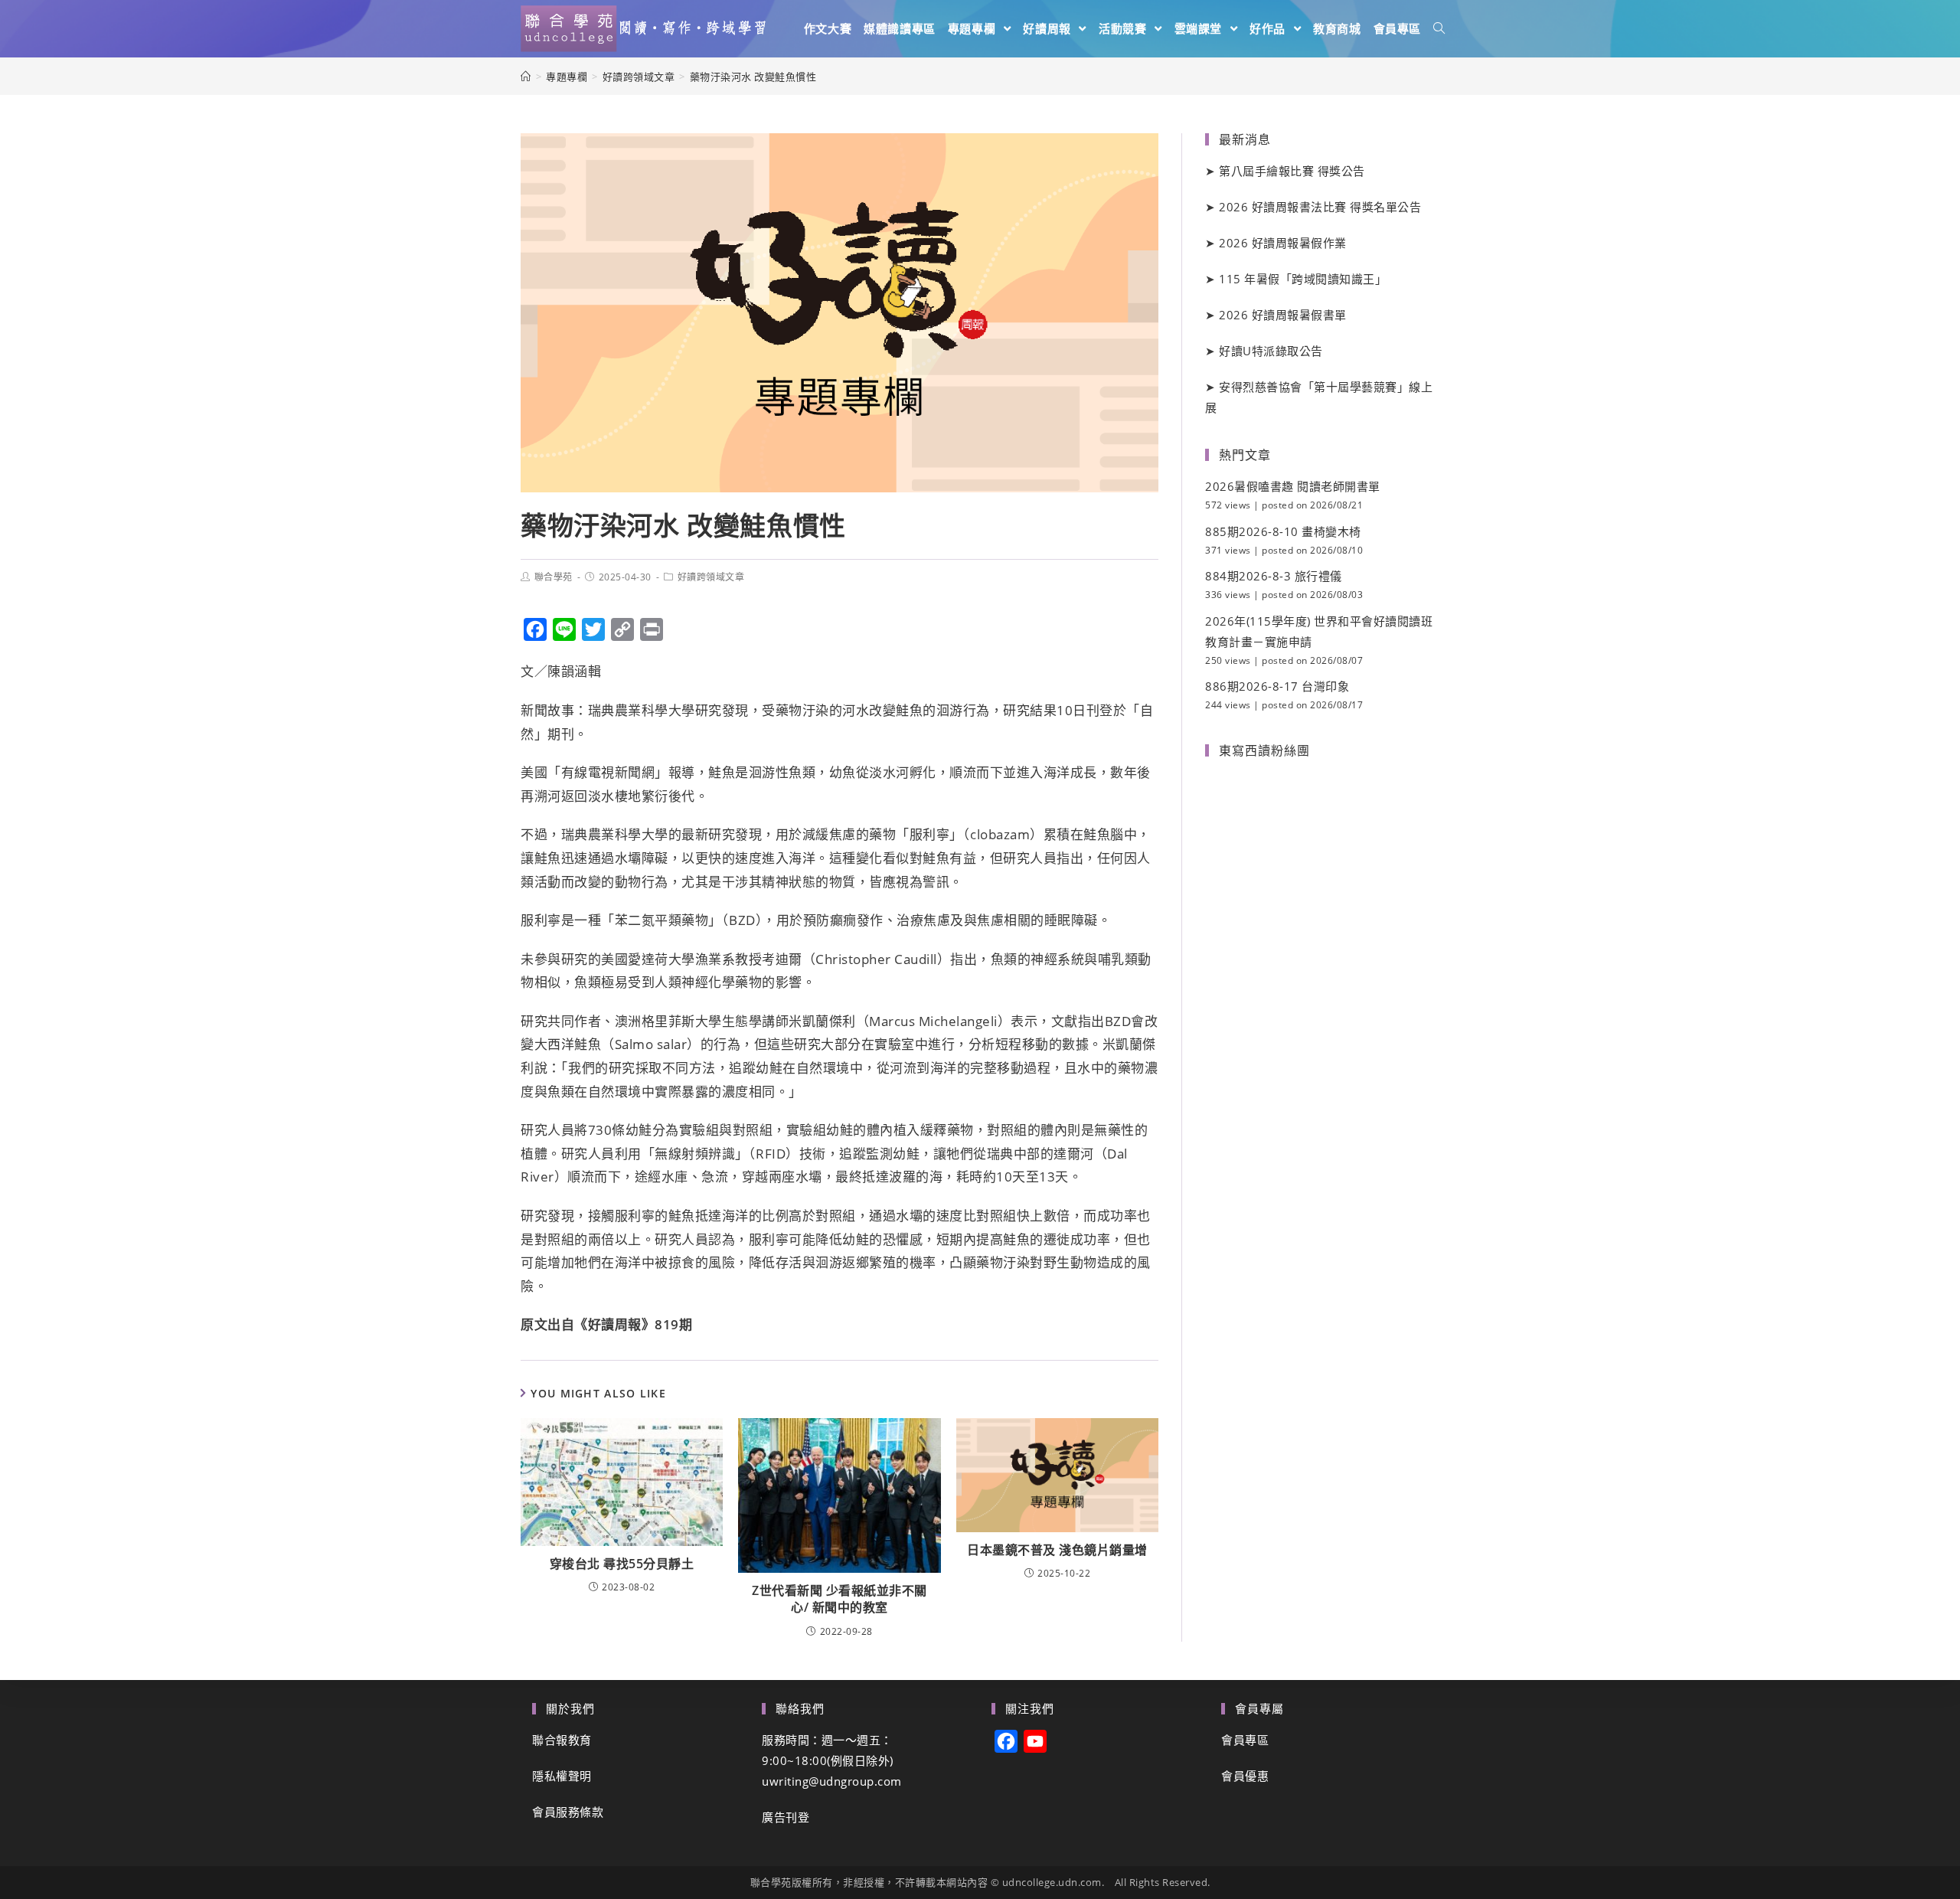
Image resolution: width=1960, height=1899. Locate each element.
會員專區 (1245, 1740)
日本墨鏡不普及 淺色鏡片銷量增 (1057, 1550)
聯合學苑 (554, 577)
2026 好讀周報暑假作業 (1283, 243)
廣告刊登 (786, 1817)
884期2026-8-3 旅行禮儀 (1274, 576)
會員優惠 (1245, 1776)
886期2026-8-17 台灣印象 (1277, 686)
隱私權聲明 (562, 1776)
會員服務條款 (568, 1812)
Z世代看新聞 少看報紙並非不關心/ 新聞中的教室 (840, 1599)
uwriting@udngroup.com (832, 1781)
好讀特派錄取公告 (1271, 351)
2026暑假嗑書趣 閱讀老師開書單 (1293, 486)
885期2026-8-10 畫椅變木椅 (1283, 531)
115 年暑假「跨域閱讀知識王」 (1303, 279)
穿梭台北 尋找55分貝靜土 (622, 1564)
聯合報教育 (562, 1740)
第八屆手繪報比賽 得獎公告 (1292, 171)
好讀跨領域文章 (711, 577)
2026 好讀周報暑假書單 (1283, 315)
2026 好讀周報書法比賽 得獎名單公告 (1320, 207)
